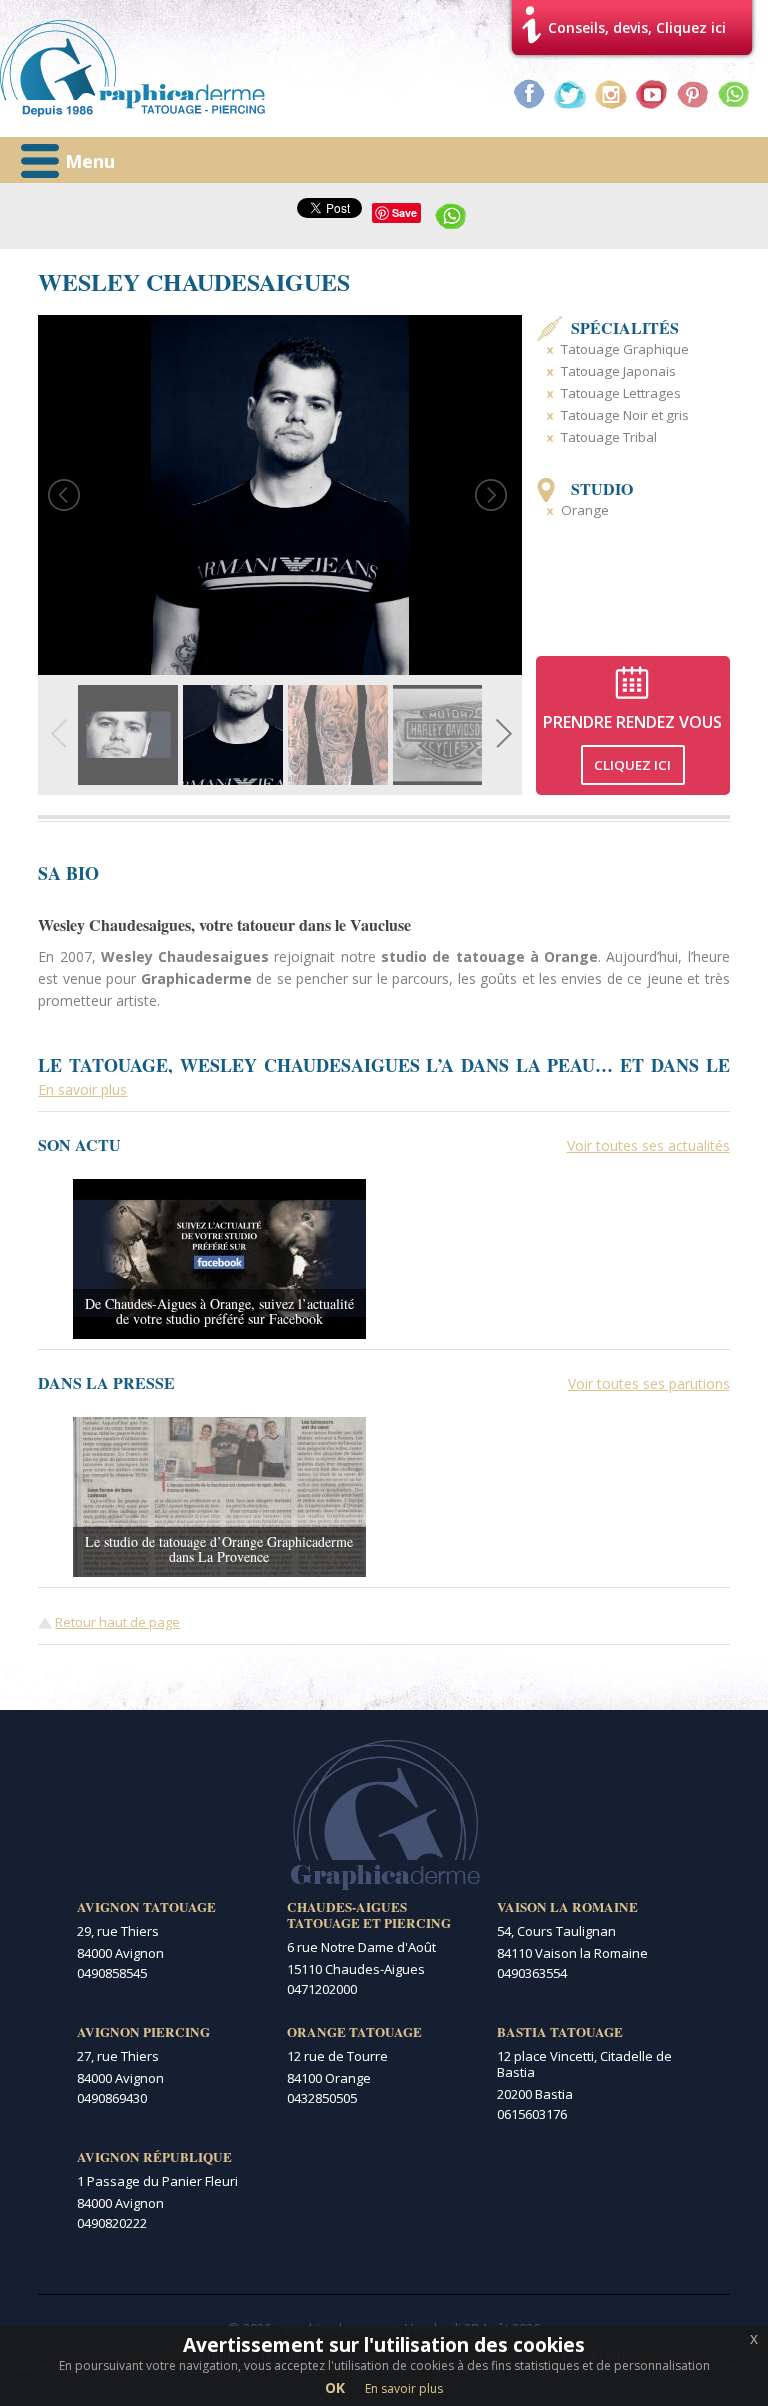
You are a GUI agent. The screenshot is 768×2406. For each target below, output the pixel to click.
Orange (585, 510)
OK (335, 2387)
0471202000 (322, 1989)
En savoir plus (404, 2388)
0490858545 (112, 1973)
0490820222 (112, 2223)
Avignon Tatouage (146, 1907)
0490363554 (532, 1973)
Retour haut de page (117, 1622)
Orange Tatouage (354, 2032)
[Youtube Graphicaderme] (652, 94)
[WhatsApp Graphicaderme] (734, 94)
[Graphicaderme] (132, 68)
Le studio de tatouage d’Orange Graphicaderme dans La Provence (219, 1549)
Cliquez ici (632, 765)
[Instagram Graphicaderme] (611, 94)
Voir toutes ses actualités (648, 1145)
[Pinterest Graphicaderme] (693, 94)
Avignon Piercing (143, 2032)
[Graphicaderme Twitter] (570, 94)
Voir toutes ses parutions (649, 1383)
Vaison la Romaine (567, 1907)
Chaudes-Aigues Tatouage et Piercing (369, 1915)
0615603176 (532, 2114)
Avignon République (154, 2157)
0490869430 (112, 2098)
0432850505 (322, 2098)
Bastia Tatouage (560, 2032)
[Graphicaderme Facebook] (529, 94)
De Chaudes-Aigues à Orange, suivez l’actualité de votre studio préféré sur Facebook (219, 1311)
